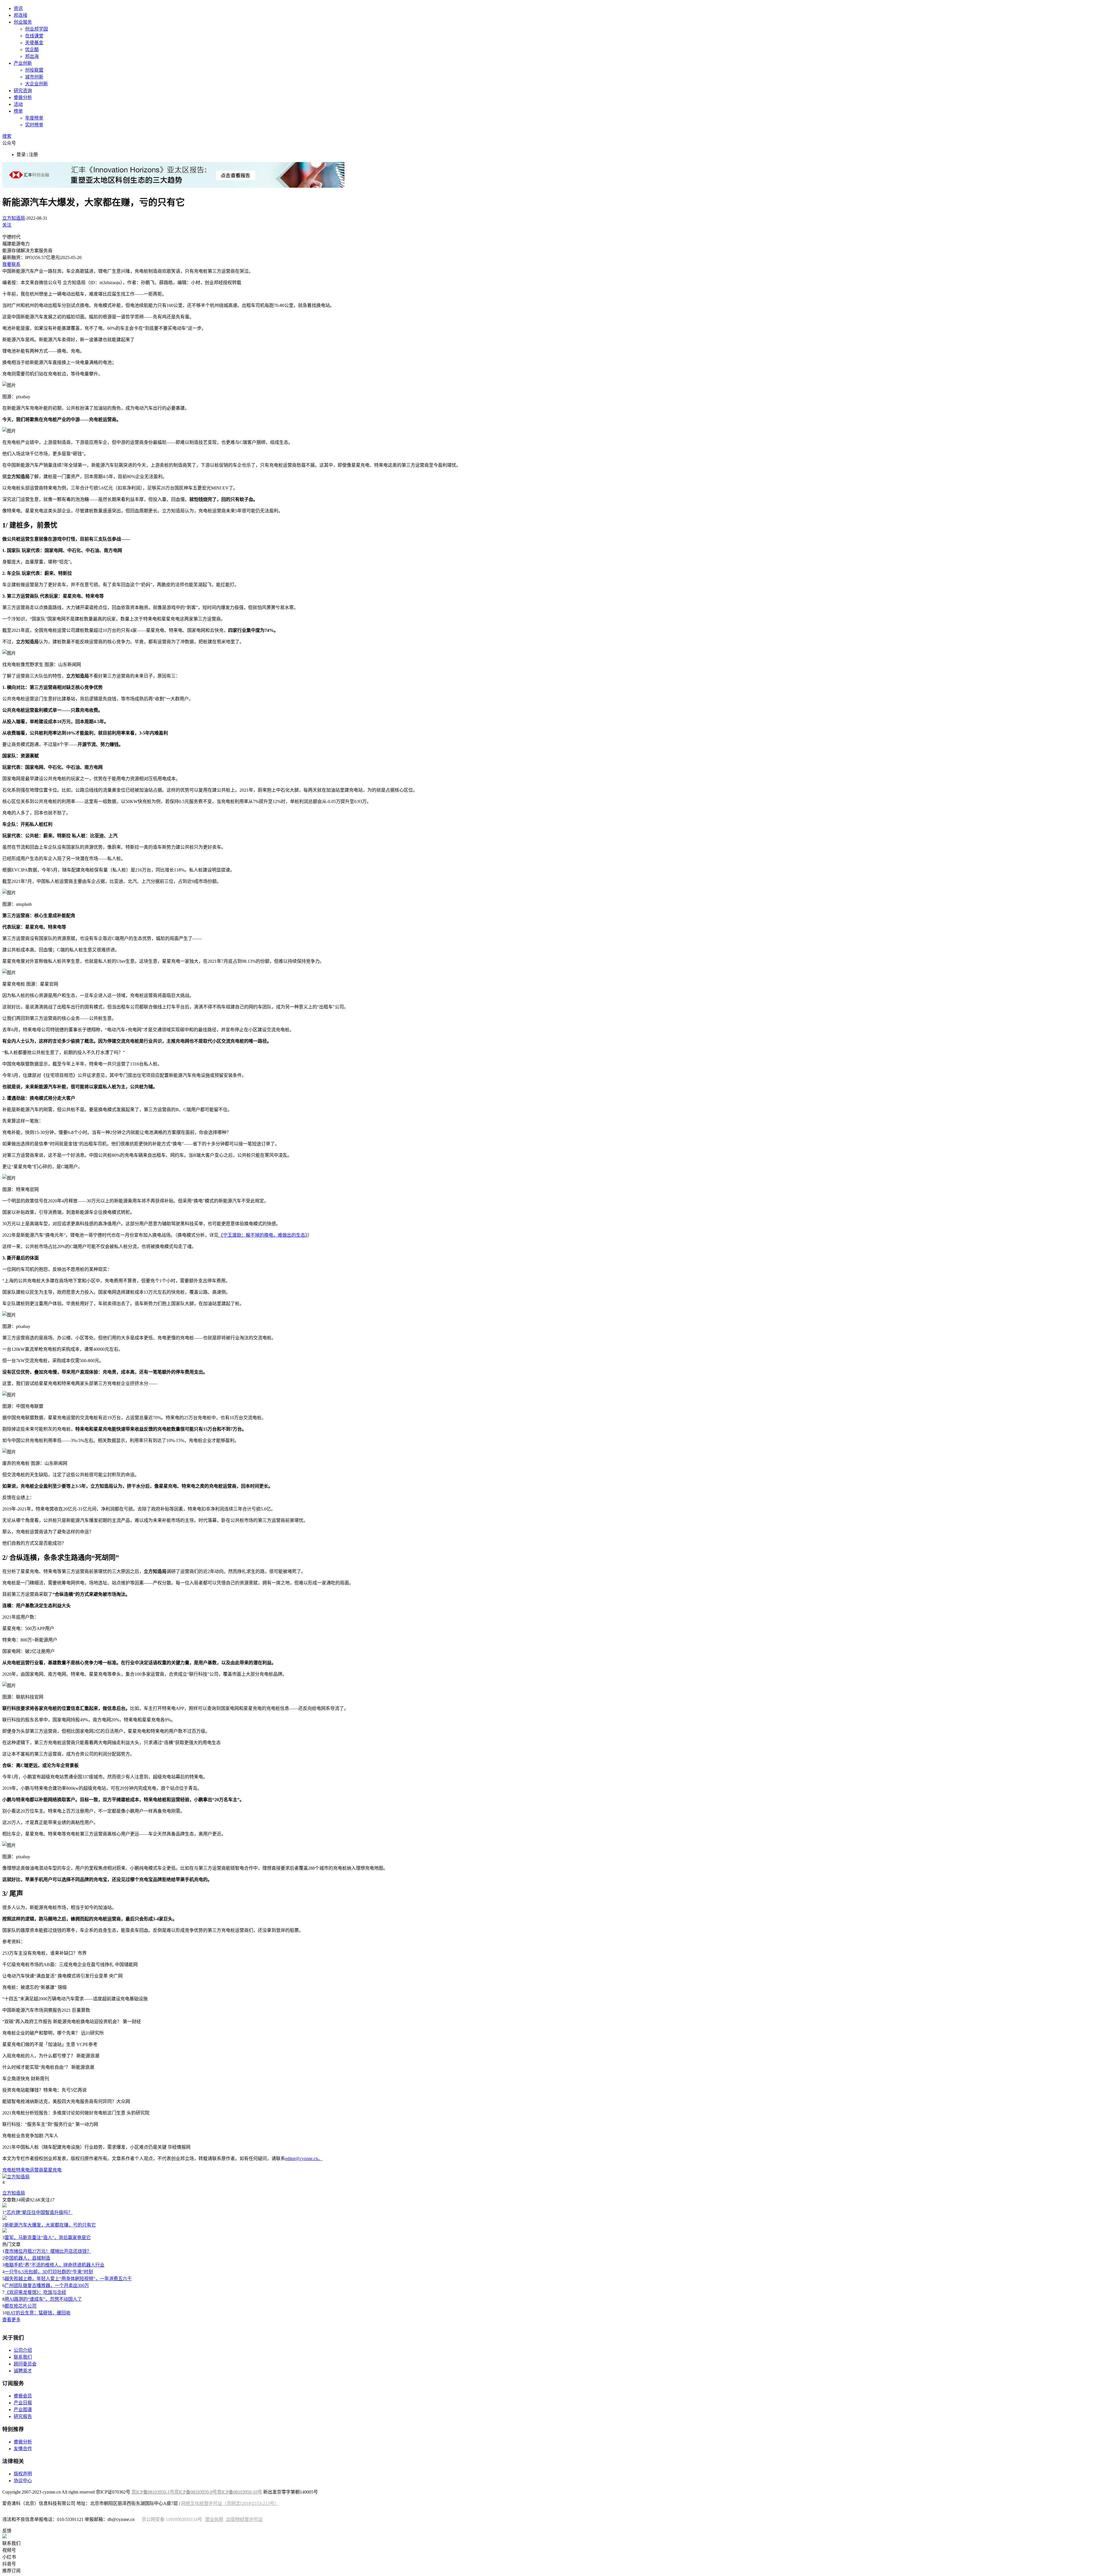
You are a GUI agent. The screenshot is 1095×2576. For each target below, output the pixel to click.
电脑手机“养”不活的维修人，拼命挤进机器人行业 (54, 2265)
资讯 (18, 8)
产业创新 (23, 63)
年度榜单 (34, 118)
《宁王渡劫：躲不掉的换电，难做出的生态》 (263, 1235)
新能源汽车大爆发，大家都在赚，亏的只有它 (50, 2225)
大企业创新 (36, 84)
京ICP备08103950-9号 (196, 2492)
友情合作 (23, 2449)
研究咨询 (23, 91)
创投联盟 (34, 70)
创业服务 (23, 22)
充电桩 (9, 2170)
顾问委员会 (25, 2364)
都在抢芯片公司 (21, 2306)
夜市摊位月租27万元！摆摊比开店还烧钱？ (48, 2251)
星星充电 (52, 2170)
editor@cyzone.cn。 (304, 2159)
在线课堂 (34, 36)
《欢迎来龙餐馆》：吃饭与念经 (35, 2292)
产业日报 (23, 2403)
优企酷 (32, 49)
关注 (7, 225)
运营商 (36, 2170)
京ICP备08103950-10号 (240, 2492)
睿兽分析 (23, 97)
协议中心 (23, 2481)
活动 (18, 104)
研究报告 (23, 2416)
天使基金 (34, 43)
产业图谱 (23, 2410)
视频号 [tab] (9, 2550)
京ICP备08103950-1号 (153, 2492)
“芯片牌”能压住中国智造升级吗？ (38, 2212)
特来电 (23, 2170)
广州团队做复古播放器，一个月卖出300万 (47, 2285)
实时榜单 (34, 125)
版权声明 (23, 2474)
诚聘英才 (23, 2371)
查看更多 (11, 2320)
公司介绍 (23, 2350)
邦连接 (21, 15)
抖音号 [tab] (9, 2564)
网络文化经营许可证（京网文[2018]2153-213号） (230, 2503)
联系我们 (23, 2357)
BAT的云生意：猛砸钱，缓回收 (39, 2313)
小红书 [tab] (9, 2557)
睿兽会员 (23, 2396)
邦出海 (32, 56)
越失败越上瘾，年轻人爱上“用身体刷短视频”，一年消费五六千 (68, 2279)
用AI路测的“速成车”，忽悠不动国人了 (43, 2299)
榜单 (18, 111)
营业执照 (214, 2519)
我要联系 (11, 264)
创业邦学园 (36, 29)
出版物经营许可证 (244, 2519)
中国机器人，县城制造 (27, 2258)
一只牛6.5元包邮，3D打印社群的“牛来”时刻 (49, 2272)
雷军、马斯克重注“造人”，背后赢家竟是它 (48, 2238)
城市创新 (34, 77)
